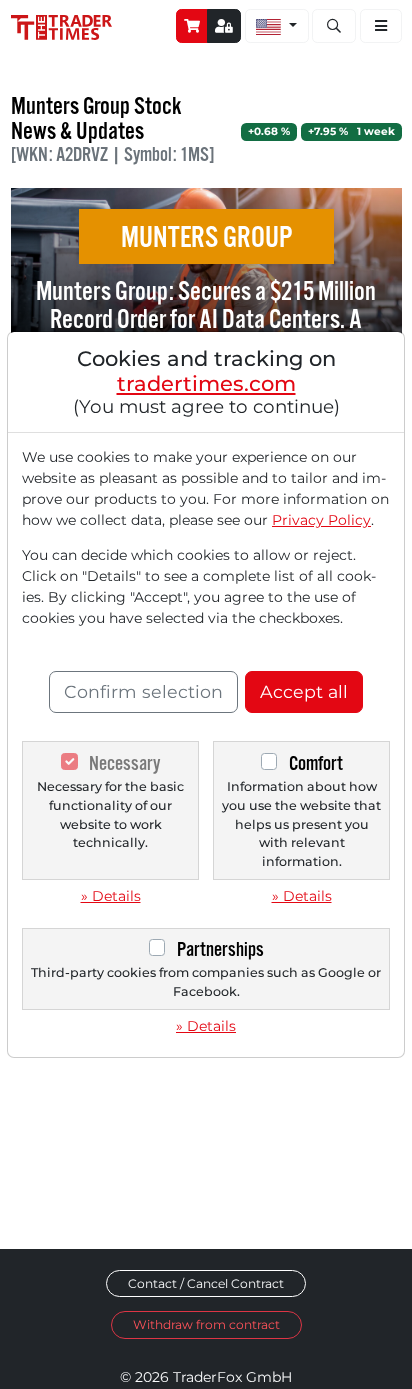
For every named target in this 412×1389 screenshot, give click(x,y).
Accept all (304, 691)
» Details (111, 896)
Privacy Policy (321, 520)
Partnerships (220, 949)
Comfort (316, 763)
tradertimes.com (206, 383)
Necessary (124, 763)
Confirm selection (143, 691)
